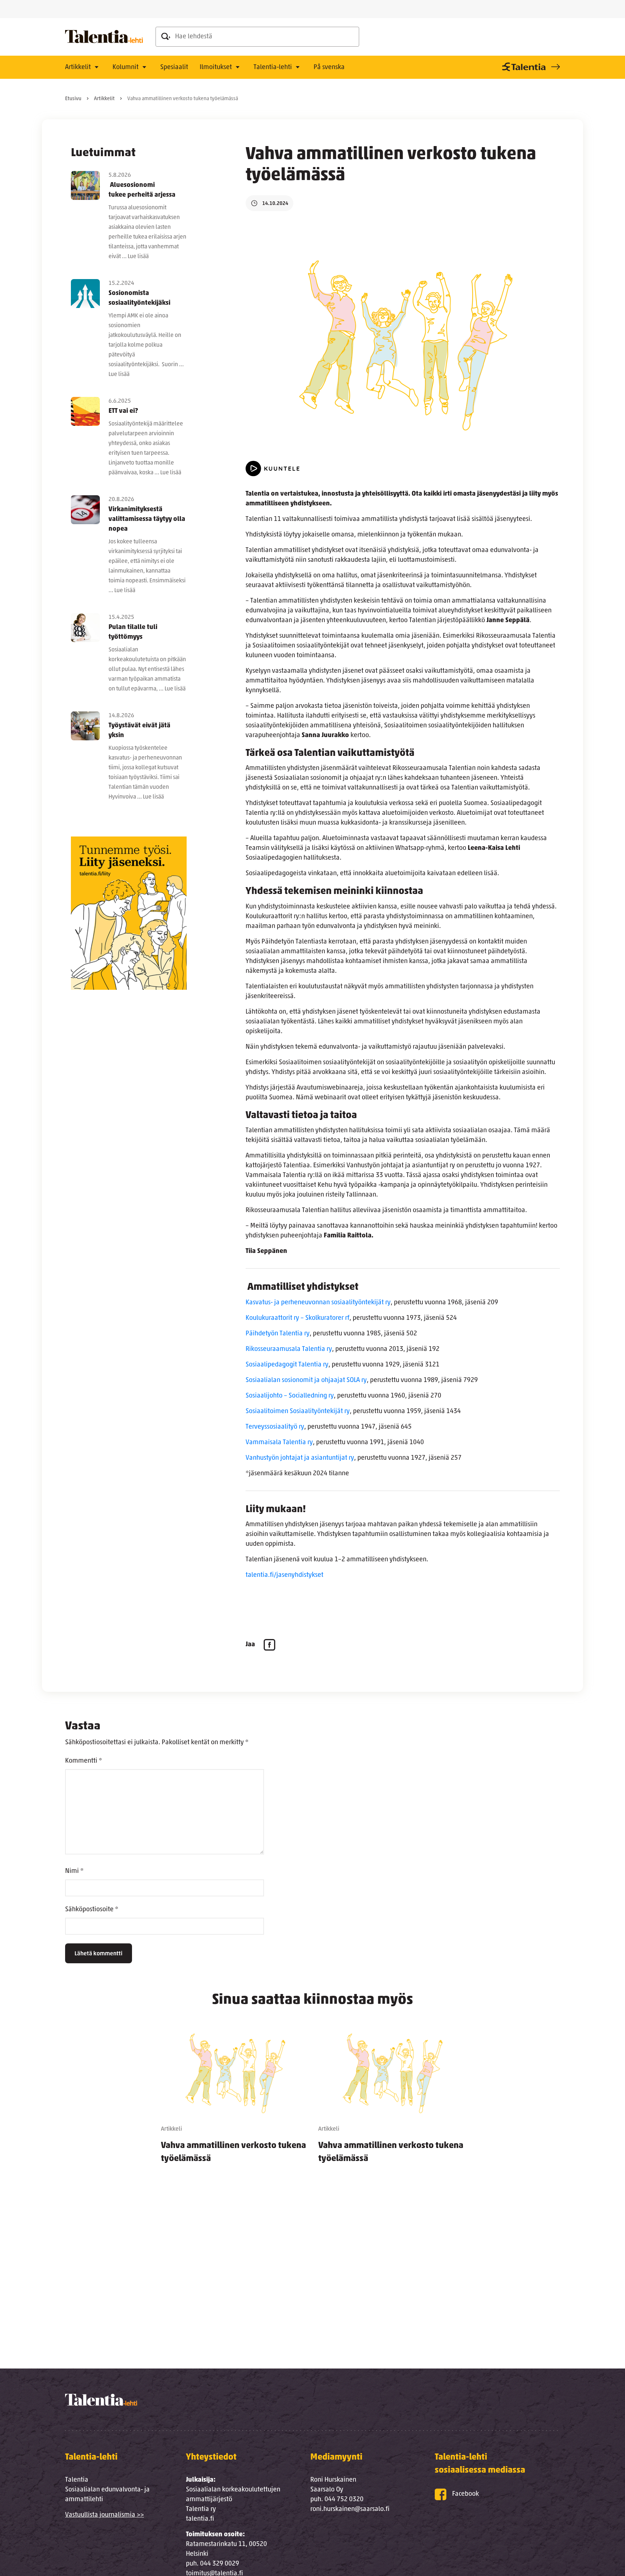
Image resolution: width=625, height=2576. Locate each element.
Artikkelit (78, 68)
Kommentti (84, 1761)
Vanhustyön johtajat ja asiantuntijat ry (300, 1458)
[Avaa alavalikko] (97, 68)
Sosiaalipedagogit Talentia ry (287, 1365)
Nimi (74, 1871)
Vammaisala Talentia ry (279, 1443)
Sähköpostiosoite (92, 1910)
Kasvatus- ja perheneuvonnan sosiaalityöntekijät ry (318, 1303)
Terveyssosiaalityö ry (275, 1427)
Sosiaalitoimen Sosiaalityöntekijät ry (298, 1412)
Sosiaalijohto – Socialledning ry (290, 1396)
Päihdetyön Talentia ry (278, 1334)
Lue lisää (138, 257)
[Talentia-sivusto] (530, 67)
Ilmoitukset (216, 68)
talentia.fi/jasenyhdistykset (285, 1575)
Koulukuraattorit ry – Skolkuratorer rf (297, 1318)
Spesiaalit (174, 68)
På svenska (329, 68)
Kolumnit (126, 68)
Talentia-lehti (273, 68)
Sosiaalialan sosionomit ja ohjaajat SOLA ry (306, 1381)
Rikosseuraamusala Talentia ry (289, 1349)
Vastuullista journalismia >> (105, 2515)
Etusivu (73, 99)
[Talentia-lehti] (104, 37)
